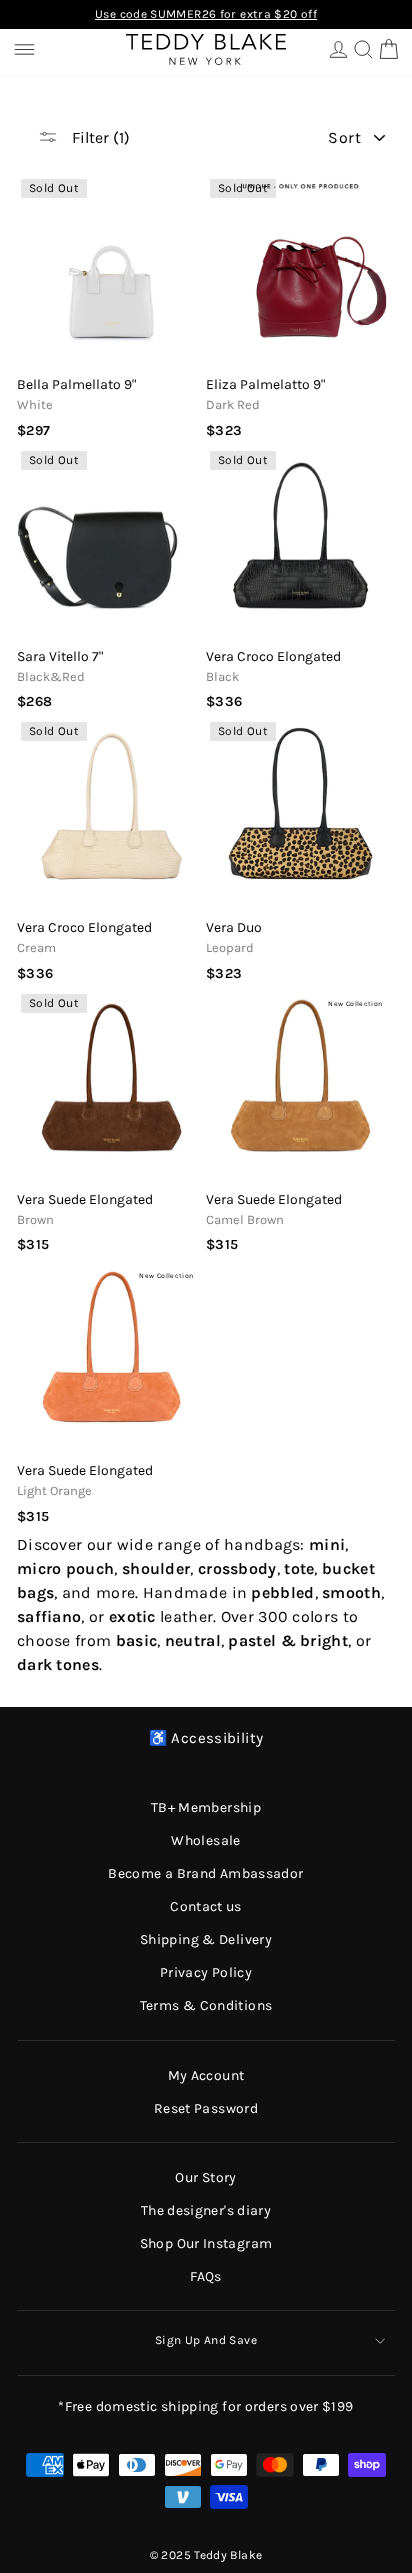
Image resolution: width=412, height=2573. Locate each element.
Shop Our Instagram (206, 2243)
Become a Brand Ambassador (205, 1873)
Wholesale (205, 1840)
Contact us (206, 1906)
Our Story (205, 2177)
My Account (206, 2075)
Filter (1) (99, 137)
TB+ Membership (206, 1807)
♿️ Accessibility (206, 1738)
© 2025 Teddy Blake (206, 2555)
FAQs (205, 2276)
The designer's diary (206, 2210)
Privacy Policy (206, 1972)
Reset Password (206, 2108)
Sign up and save (206, 2340)
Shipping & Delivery (206, 1939)
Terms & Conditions (206, 2005)
